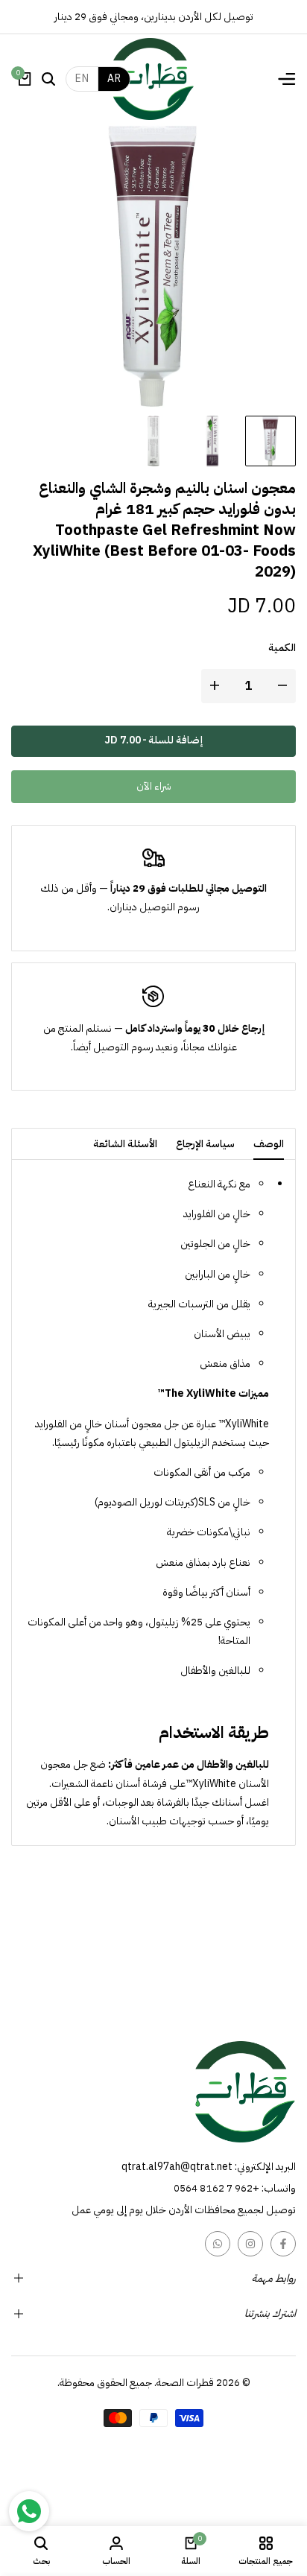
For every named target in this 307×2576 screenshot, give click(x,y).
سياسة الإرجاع (205, 1144)
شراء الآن (154, 786)
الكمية (282, 648)
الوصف (269, 1144)
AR (114, 79)
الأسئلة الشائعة (125, 1144)
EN (82, 79)
